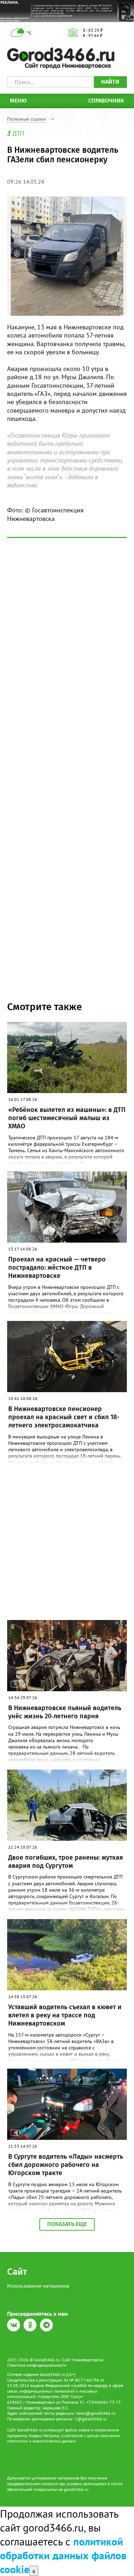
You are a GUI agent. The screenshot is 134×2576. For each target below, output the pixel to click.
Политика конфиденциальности (37, 2365)
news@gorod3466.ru (96, 2413)
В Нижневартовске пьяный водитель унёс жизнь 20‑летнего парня (65, 1712)
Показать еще (67, 2224)
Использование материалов (38, 2286)
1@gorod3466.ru (91, 2419)
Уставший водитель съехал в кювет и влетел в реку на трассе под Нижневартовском (65, 2015)
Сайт (17, 2272)
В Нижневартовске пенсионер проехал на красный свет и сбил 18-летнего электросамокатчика (64, 1417)
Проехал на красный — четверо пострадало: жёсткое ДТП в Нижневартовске (57, 1268)
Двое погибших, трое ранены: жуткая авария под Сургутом (66, 1862)
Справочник (106, 101)
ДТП (18, 133)
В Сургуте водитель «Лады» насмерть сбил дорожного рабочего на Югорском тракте (66, 2165)
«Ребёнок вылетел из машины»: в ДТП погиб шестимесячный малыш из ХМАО (67, 1118)
